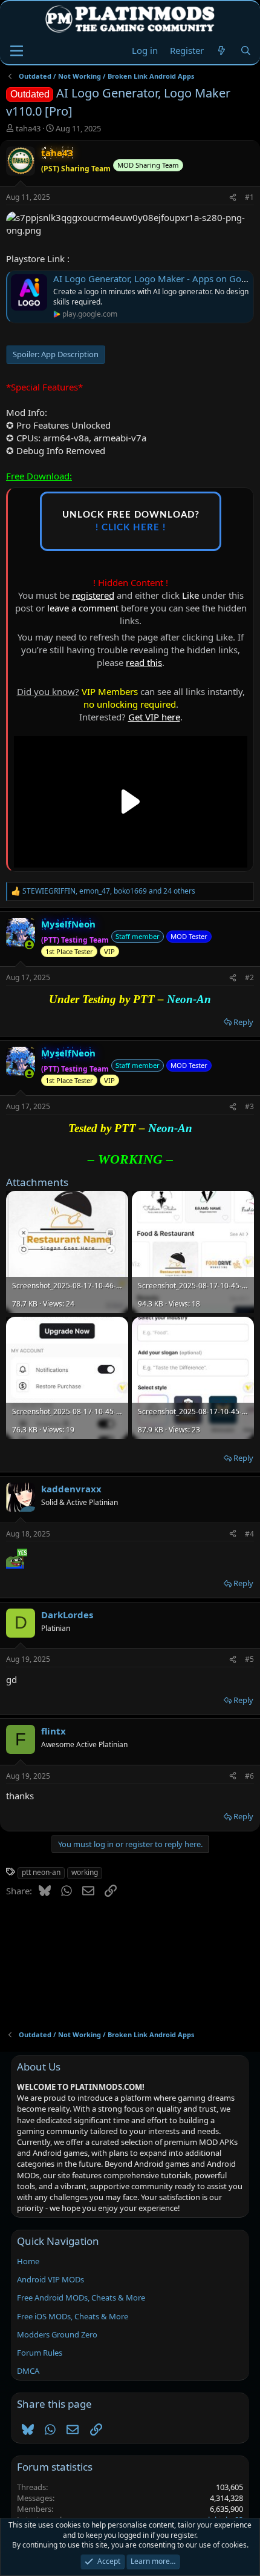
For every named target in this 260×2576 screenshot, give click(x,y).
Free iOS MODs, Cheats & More (73, 2316)
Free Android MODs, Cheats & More (81, 2298)
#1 (249, 197)
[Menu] (17, 51)
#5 (249, 1659)
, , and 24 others (109, 891)
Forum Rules (40, 2353)
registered (93, 595)
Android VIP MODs (50, 2279)
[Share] (233, 198)
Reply (243, 1022)
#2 (249, 977)
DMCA (28, 2371)
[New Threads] (222, 51)
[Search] (246, 51)
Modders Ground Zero (57, 2334)
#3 (249, 1106)
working (85, 1872)
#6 (249, 1776)
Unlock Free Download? (131, 521)
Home (28, 2261)
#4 (249, 1534)
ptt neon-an (41, 1872)
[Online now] (29, 945)
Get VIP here (154, 717)
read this (144, 662)
